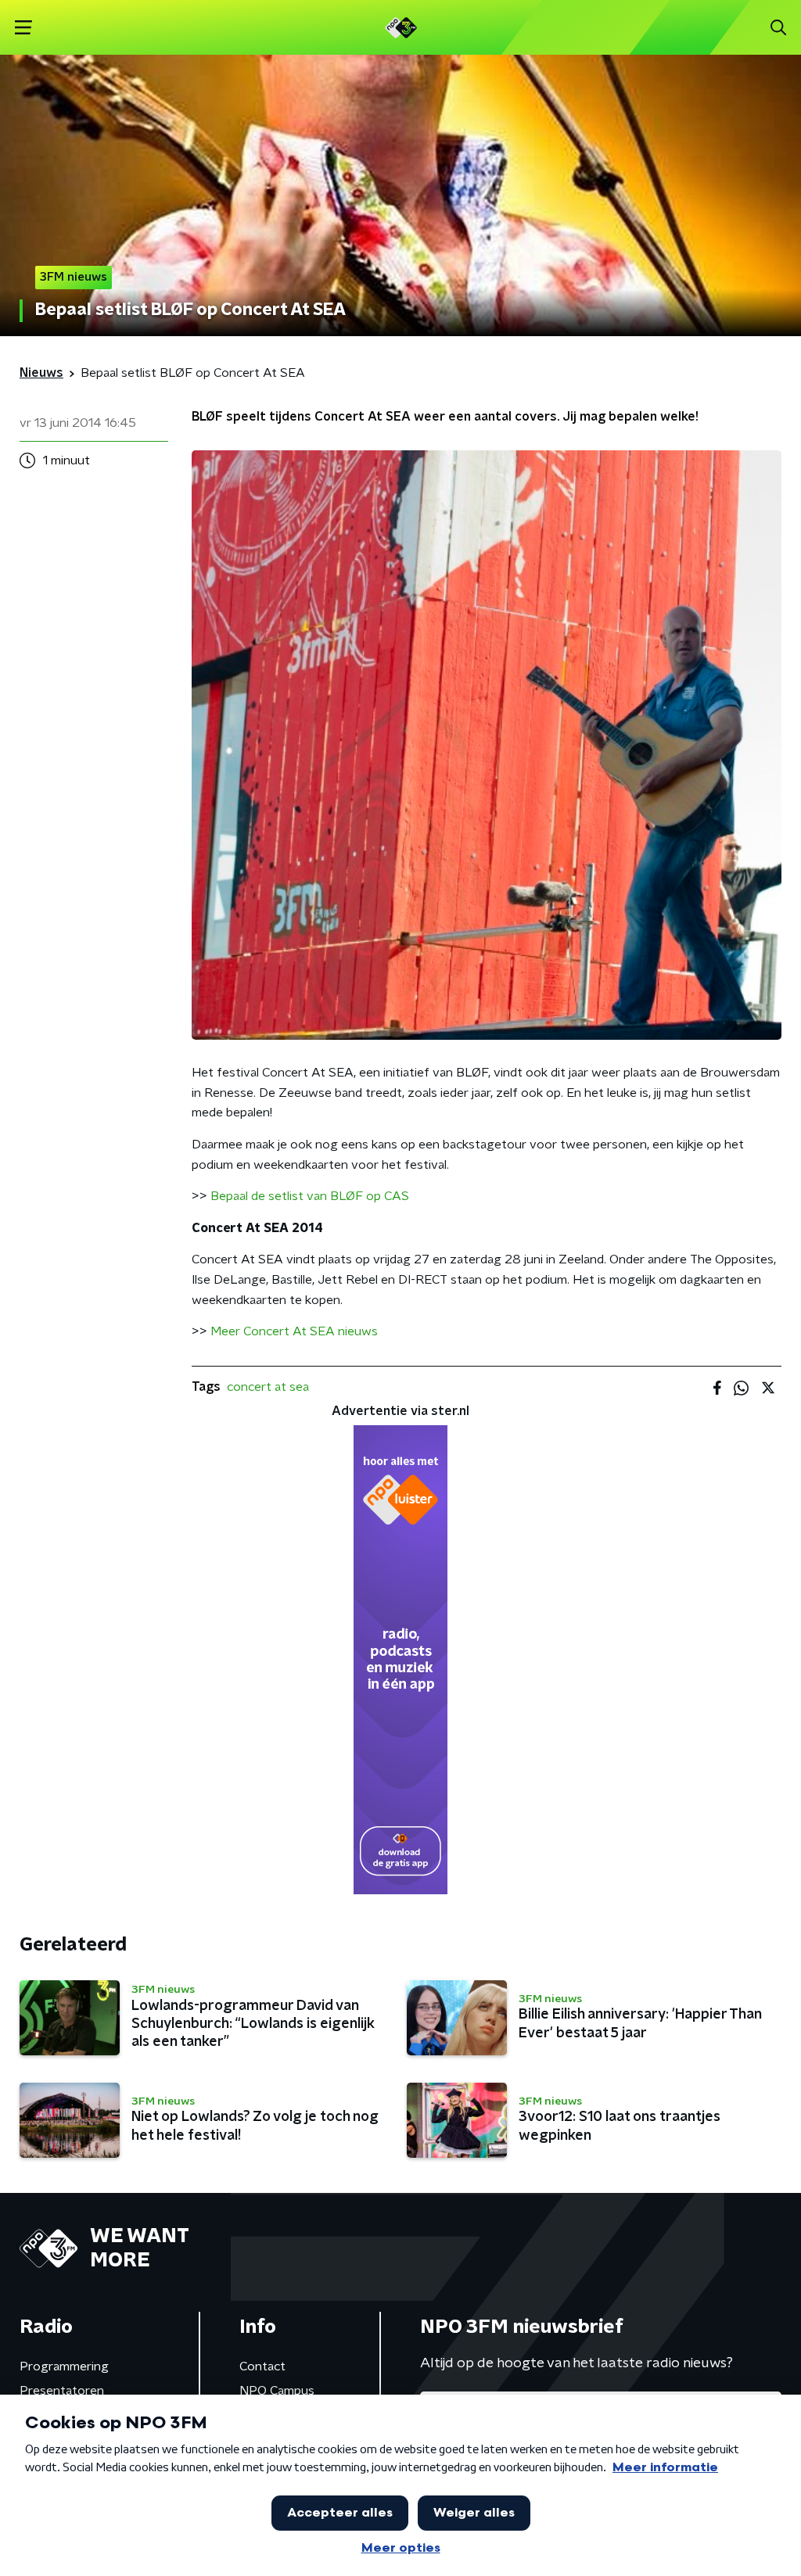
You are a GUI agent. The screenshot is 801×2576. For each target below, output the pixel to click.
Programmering (64, 2366)
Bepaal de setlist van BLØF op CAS (310, 1196)
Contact (262, 2366)
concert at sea (268, 1387)
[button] (23, 28)
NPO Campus (277, 2391)
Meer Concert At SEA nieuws (294, 1331)
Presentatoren (62, 2391)
